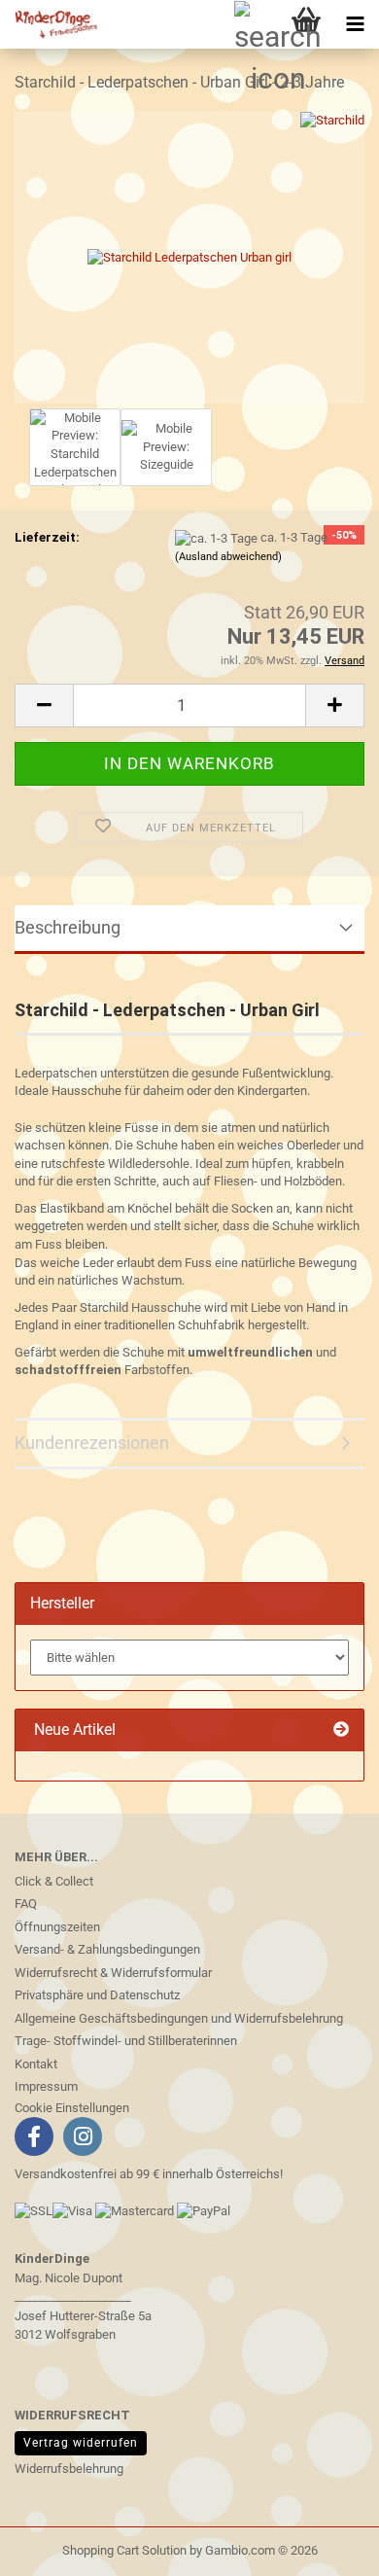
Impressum (46, 2086)
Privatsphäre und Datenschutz (97, 1995)
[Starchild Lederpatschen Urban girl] (189, 256)
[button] (44, 706)
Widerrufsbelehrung (69, 2469)
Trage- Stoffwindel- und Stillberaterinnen (126, 2041)
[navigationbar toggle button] (355, 24)
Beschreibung (68, 927)
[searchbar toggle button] (258, 24)
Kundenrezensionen (92, 1443)
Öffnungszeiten (57, 1927)
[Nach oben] (53, 2547)
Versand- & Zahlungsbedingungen (107, 1949)
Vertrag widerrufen (81, 2443)
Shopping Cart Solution (124, 2550)
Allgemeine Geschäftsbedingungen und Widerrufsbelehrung (179, 2018)
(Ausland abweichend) (228, 557)
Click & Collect (54, 1881)
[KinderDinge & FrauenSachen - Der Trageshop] (49, 24)
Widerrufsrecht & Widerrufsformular (113, 1973)
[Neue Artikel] (341, 1730)
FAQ (26, 1904)
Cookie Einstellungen (72, 2108)
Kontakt (36, 2064)
